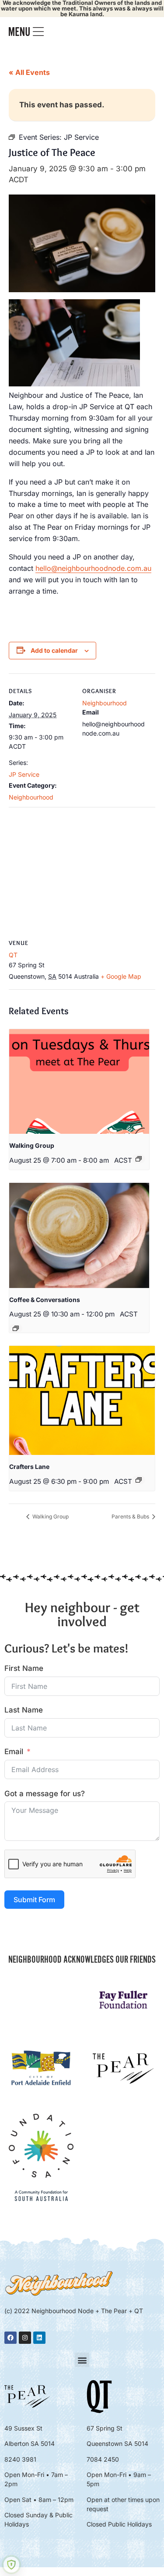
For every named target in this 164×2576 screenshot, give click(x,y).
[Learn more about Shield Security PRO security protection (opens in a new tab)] (11, 2565)
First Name (24, 1668)
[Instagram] (25, 2338)
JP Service (24, 774)
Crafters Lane (29, 1467)
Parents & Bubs (131, 1516)
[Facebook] (10, 2338)
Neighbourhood (31, 797)
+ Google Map (121, 976)
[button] (82, 2360)
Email (14, 1752)
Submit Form (34, 1900)
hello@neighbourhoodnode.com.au (93, 568)
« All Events (29, 72)
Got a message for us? (45, 1794)
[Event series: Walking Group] (139, 1159)
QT (13, 955)
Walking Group (32, 1145)
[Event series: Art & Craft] (139, 1480)
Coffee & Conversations (45, 1300)
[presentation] (79, 1082)
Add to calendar (54, 650)
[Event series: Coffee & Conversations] (16, 1328)
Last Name (24, 1710)
